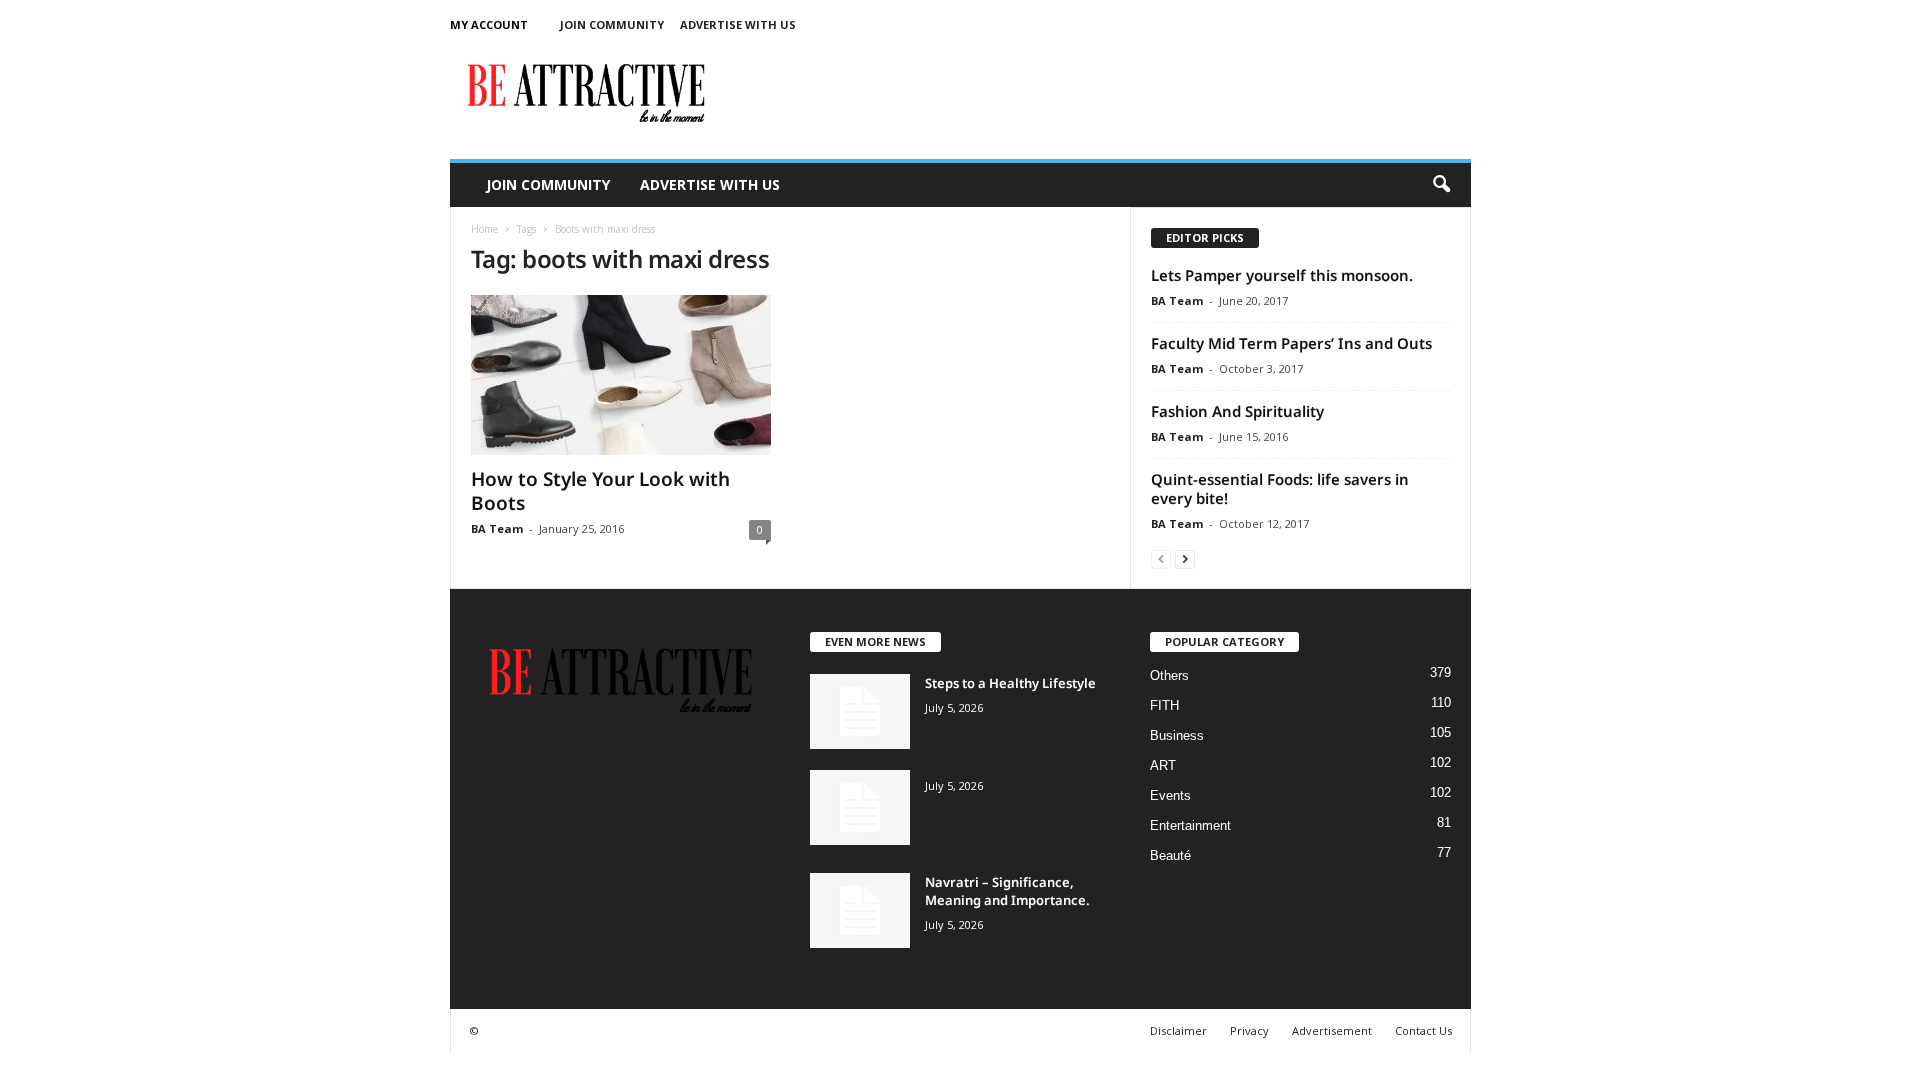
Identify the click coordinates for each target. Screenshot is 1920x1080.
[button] (1441, 185)
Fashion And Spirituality (1237, 411)
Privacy (1249, 1030)
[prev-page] (1161, 558)
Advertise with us (738, 24)
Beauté (1170, 855)
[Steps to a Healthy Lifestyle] (860, 711)
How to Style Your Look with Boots (600, 491)
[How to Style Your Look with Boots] (621, 375)
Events (1170, 795)
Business (1177, 735)
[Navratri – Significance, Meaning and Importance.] (860, 910)
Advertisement (1332, 1030)
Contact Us (1423, 1030)
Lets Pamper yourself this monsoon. (1282, 275)
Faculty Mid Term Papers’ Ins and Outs (1291, 343)
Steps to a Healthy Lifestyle (1010, 683)
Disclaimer (1178, 1030)
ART (1163, 765)
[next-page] (1185, 558)
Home (484, 229)
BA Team (497, 528)
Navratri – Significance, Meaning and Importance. (1007, 891)
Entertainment (1190, 825)
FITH (1164, 705)
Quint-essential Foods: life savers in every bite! (1280, 488)
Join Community (612, 24)
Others (1169, 675)
